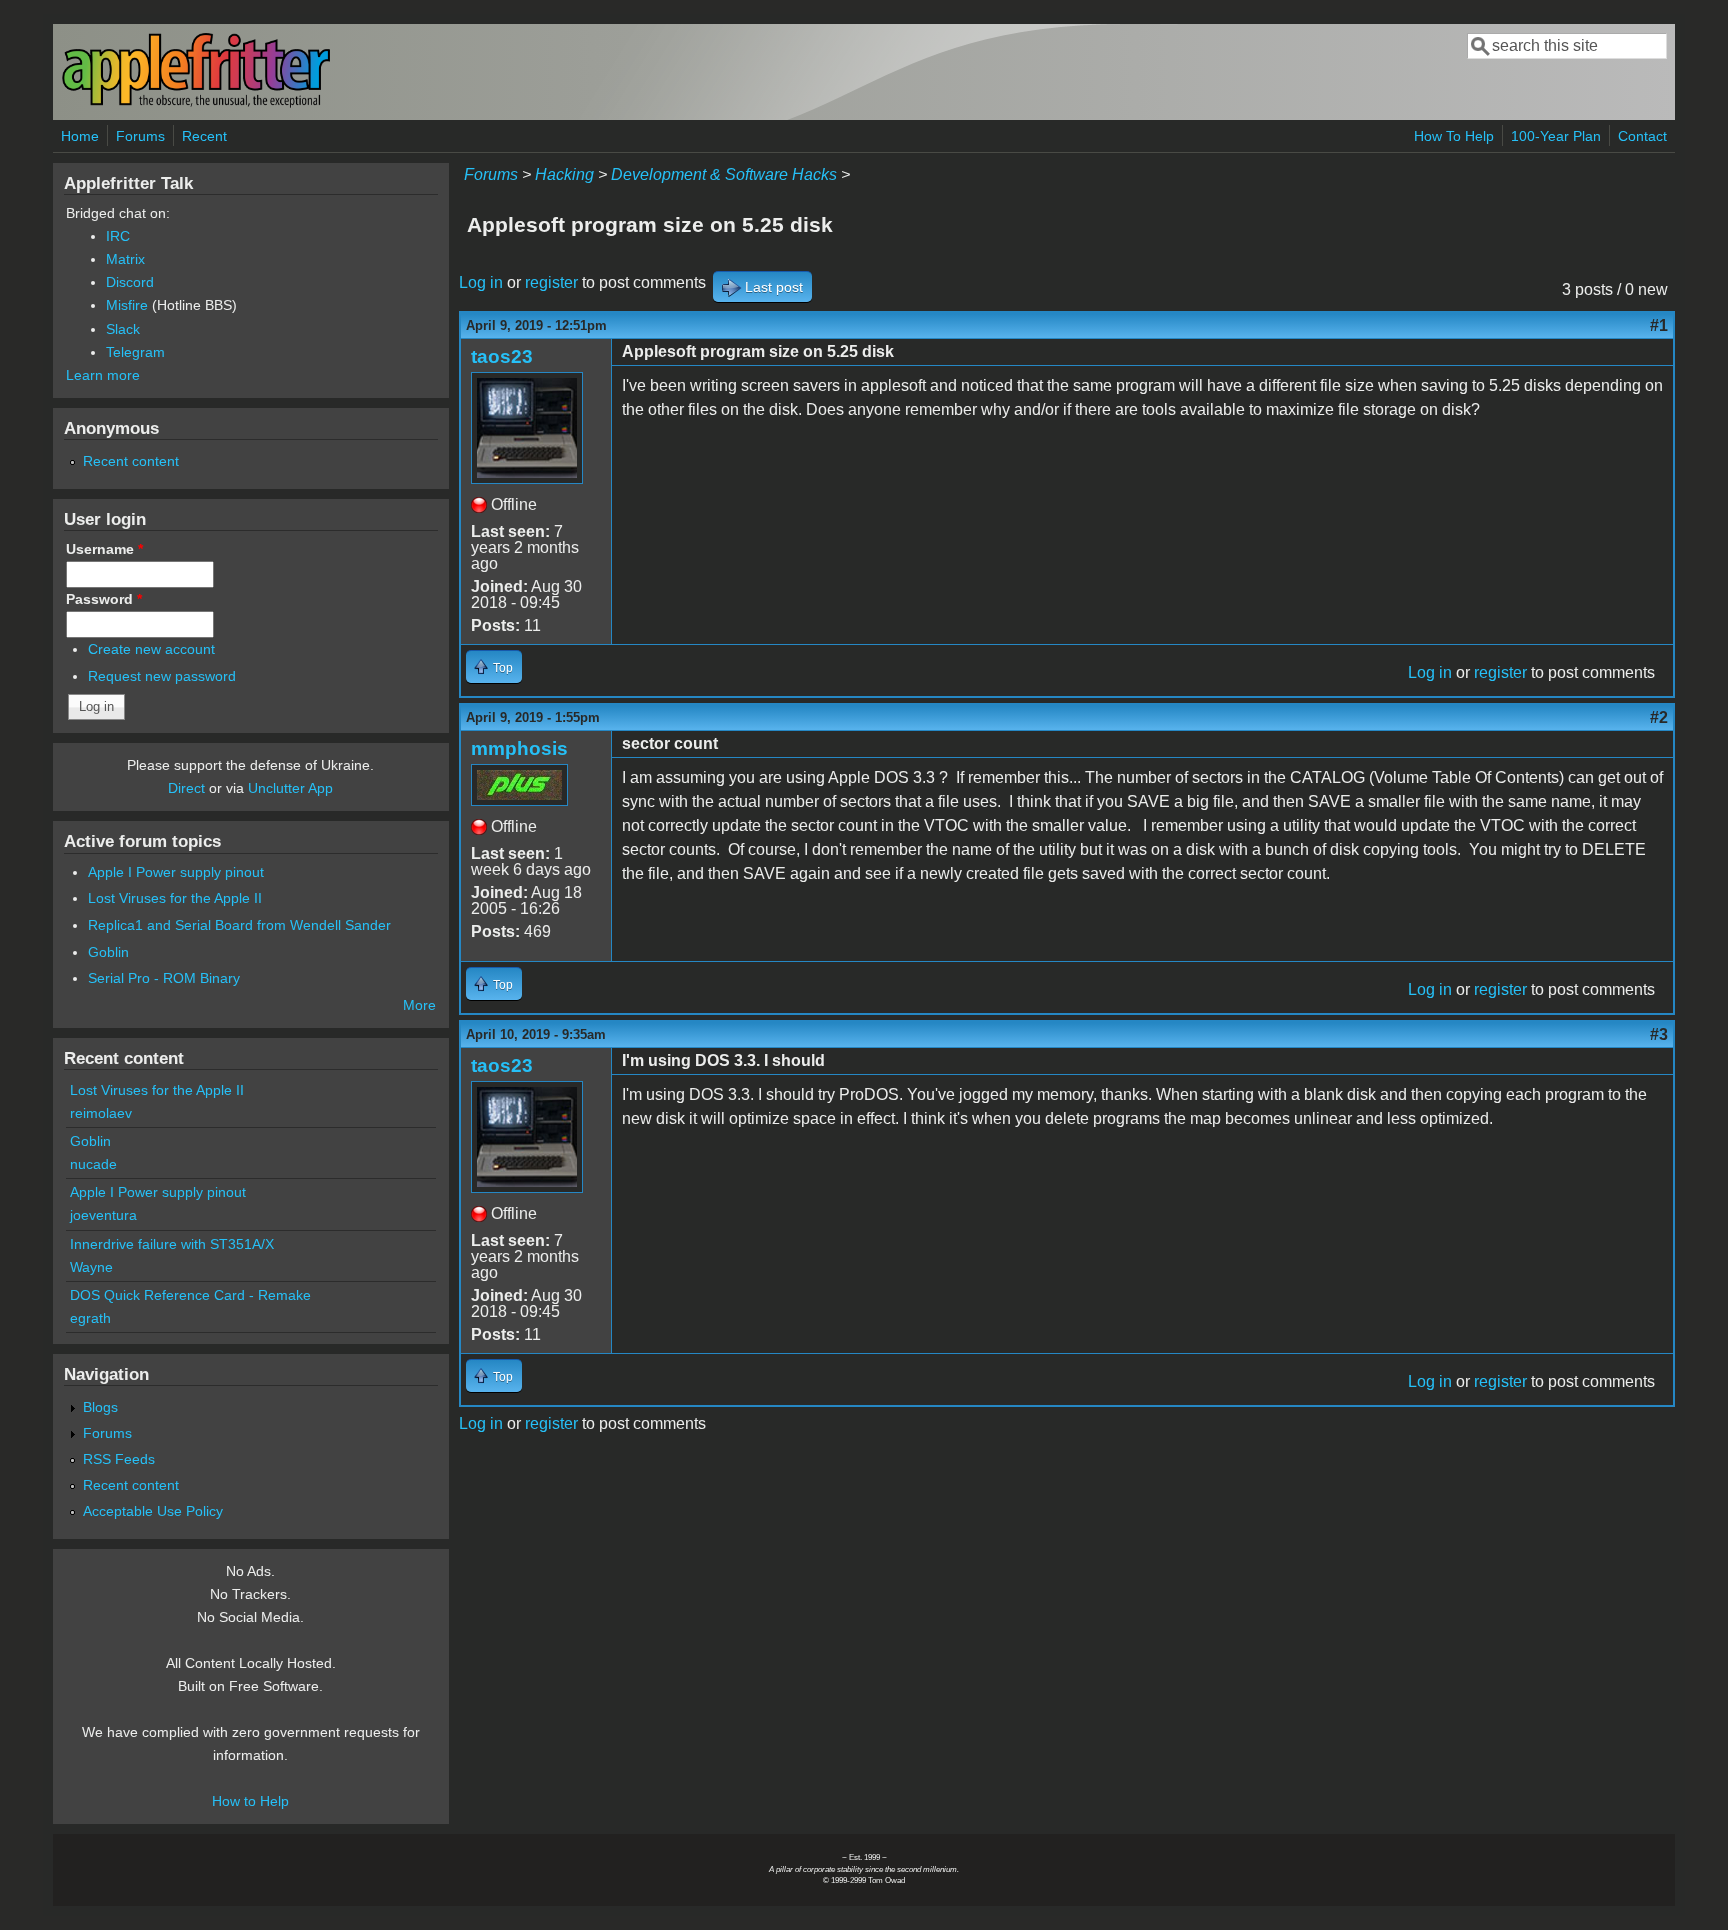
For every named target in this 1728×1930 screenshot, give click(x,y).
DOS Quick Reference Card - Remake (190, 1295)
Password (104, 599)
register (551, 282)
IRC (118, 236)
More (419, 1005)
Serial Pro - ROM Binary (164, 978)
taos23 (502, 356)
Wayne (91, 1267)
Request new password (162, 676)
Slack (123, 329)
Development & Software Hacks (724, 174)
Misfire (127, 305)
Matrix (125, 259)
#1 (1659, 325)
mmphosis (519, 748)
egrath (90, 1318)
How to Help (250, 1801)
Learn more (103, 375)
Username (104, 549)
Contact (1642, 136)
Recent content (131, 461)
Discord (130, 282)
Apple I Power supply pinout (176, 872)
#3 (1659, 1034)
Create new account (151, 649)
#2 (1659, 717)
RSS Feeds (119, 1459)
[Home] (196, 103)
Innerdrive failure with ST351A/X (172, 1244)
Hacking (564, 174)
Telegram (135, 352)
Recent (204, 136)
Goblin (108, 952)
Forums (140, 136)
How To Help (1454, 136)
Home (80, 136)
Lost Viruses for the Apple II (175, 898)
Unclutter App (290, 788)
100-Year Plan (1556, 136)
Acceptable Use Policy (153, 1511)
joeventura (103, 1215)
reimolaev (101, 1113)
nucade (93, 1164)
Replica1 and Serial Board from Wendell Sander (239, 925)
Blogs (100, 1407)
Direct (186, 788)
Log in (481, 282)
